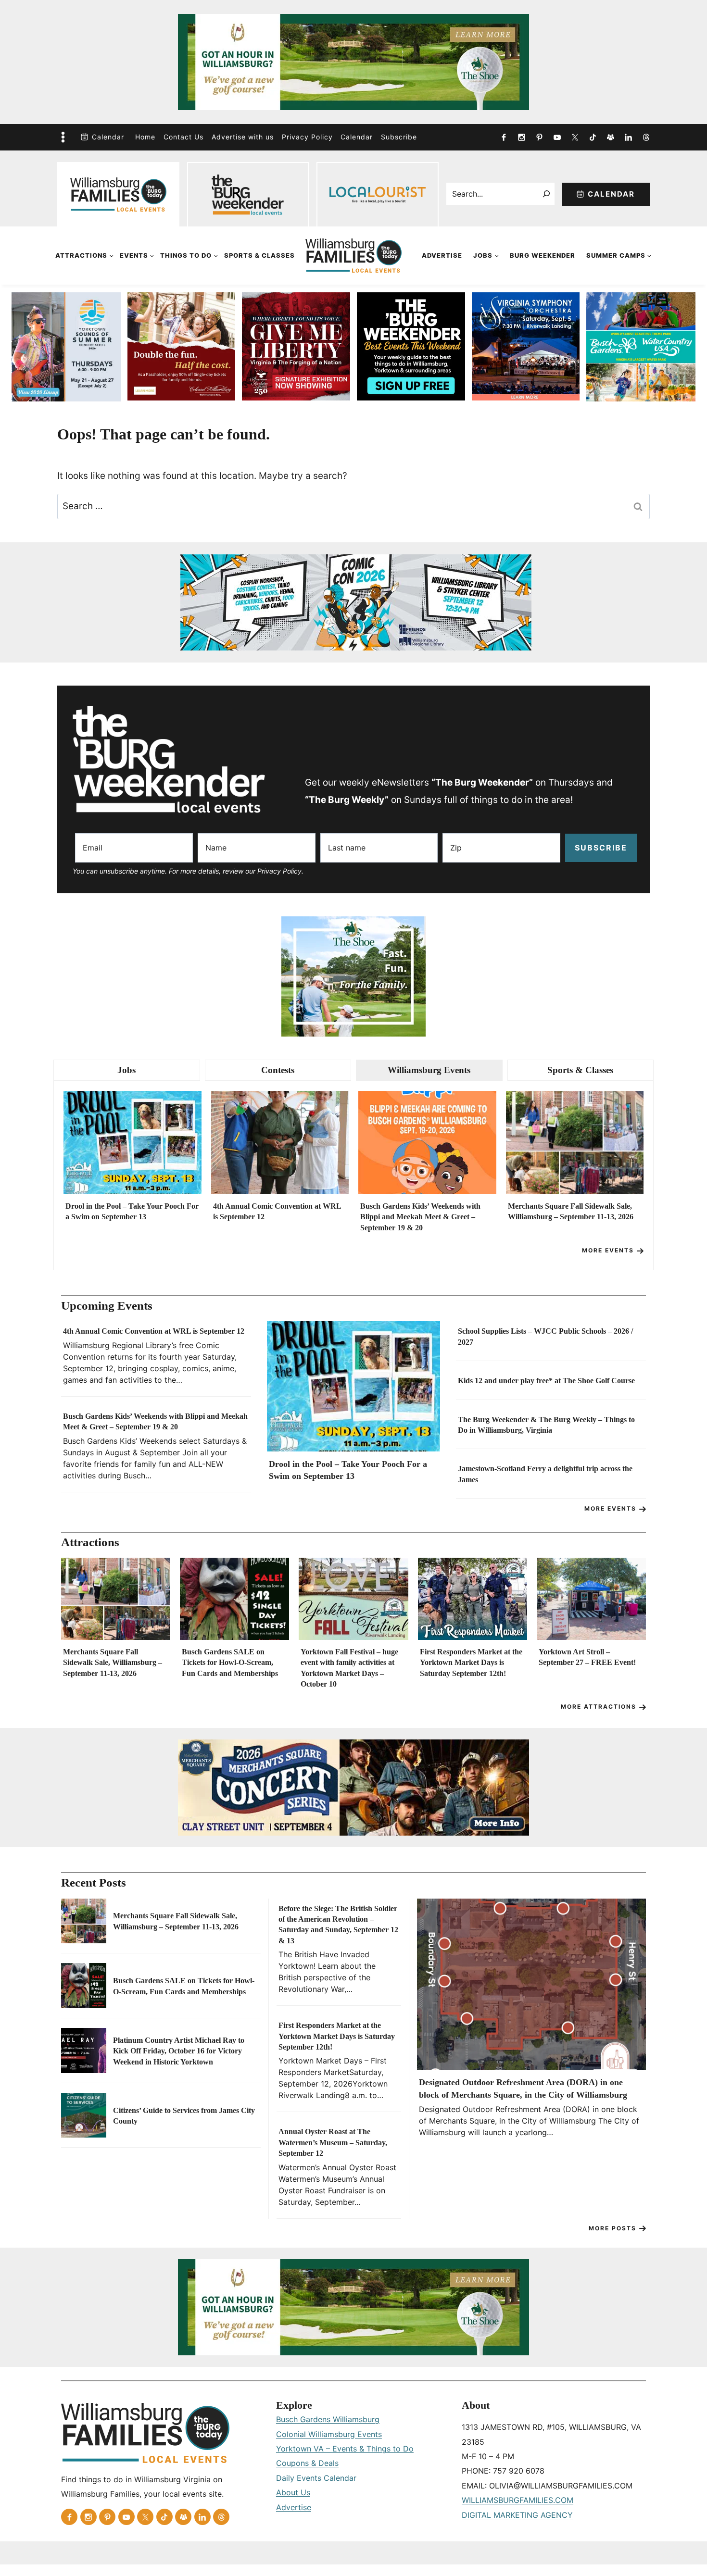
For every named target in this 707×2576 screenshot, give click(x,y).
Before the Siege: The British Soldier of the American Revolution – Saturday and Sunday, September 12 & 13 (338, 1925)
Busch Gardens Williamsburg (328, 2419)
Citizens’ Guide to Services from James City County (184, 2116)
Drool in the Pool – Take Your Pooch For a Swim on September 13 (132, 1211)
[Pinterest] (539, 137)
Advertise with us (243, 137)
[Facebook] (504, 137)
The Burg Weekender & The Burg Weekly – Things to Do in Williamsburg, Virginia (546, 1425)
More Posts (612, 2228)
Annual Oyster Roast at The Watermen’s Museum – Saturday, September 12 (333, 2142)
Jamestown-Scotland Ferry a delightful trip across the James (545, 1474)
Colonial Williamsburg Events (329, 2434)
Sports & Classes (259, 255)
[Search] (547, 194)
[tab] (127, 1070)
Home (145, 137)
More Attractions (599, 1707)
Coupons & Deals (307, 2463)
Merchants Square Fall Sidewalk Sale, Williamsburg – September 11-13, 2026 (571, 1211)
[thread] (646, 137)
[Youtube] (557, 137)
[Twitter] (575, 137)
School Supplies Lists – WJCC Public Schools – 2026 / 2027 (545, 1336)
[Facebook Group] (610, 137)
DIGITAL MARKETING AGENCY (517, 2515)
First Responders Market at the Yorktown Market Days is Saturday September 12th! (471, 1663)
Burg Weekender (543, 255)
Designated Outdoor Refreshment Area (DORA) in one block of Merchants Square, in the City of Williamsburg (523, 2088)
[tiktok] (593, 137)
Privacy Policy (307, 137)
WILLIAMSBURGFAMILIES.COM (518, 2500)
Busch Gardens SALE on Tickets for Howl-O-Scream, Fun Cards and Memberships (230, 1663)
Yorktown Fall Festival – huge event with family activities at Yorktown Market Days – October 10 (349, 1668)
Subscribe (399, 137)
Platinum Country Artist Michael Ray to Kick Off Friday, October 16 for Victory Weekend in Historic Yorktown (179, 2051)
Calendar (108, 137)
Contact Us (183, 137)
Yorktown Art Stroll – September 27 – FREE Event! (587, 1657)
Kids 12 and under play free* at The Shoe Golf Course (546, 1381)
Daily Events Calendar (316, 2478)
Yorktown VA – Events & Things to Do (345, 2449)
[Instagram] (521, 137)
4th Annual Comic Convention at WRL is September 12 (277, 1211)
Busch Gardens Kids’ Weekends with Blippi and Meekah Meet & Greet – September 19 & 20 (420, 1217)
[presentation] (133, 1143)
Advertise (442, 255)
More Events (608, 1250)
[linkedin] (628, 137)
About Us (293, 2492)
